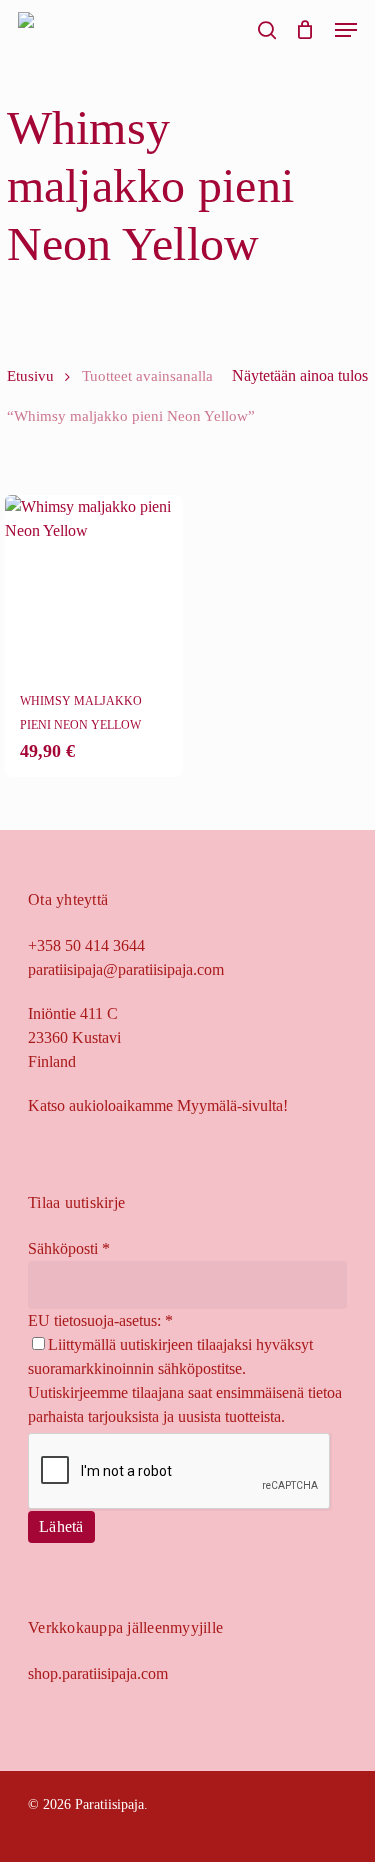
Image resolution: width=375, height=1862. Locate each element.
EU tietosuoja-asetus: (100, 1320)
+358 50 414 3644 (86, 945)
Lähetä (61, 1526)
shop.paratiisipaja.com (98, 1673)
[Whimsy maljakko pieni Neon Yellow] (94, 584)
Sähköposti (69, 1248)
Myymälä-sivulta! (232, 1105)
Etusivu (30, 376)
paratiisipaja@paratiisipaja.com (126, 969)
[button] (346, 30)
